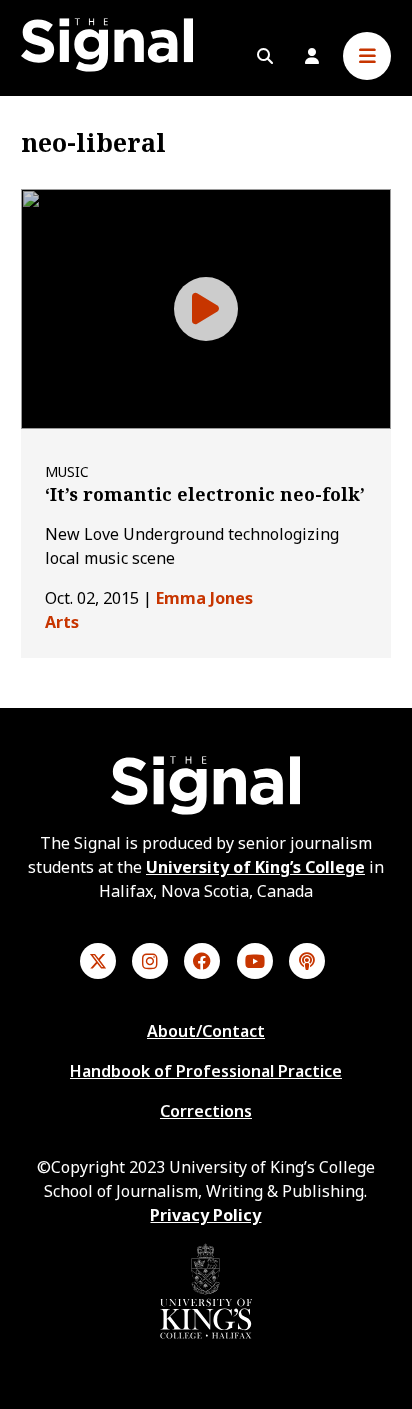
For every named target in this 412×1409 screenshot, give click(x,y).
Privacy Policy (205, 1215)
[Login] (312, 56)
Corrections (206, 1111)
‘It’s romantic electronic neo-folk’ (205, 494)
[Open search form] (265, 56)
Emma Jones (204, 598)
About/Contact (206, 1031)
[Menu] (367, 56)
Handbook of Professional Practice (206, 1071)
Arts (62, 622)
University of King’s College (255, 867)
